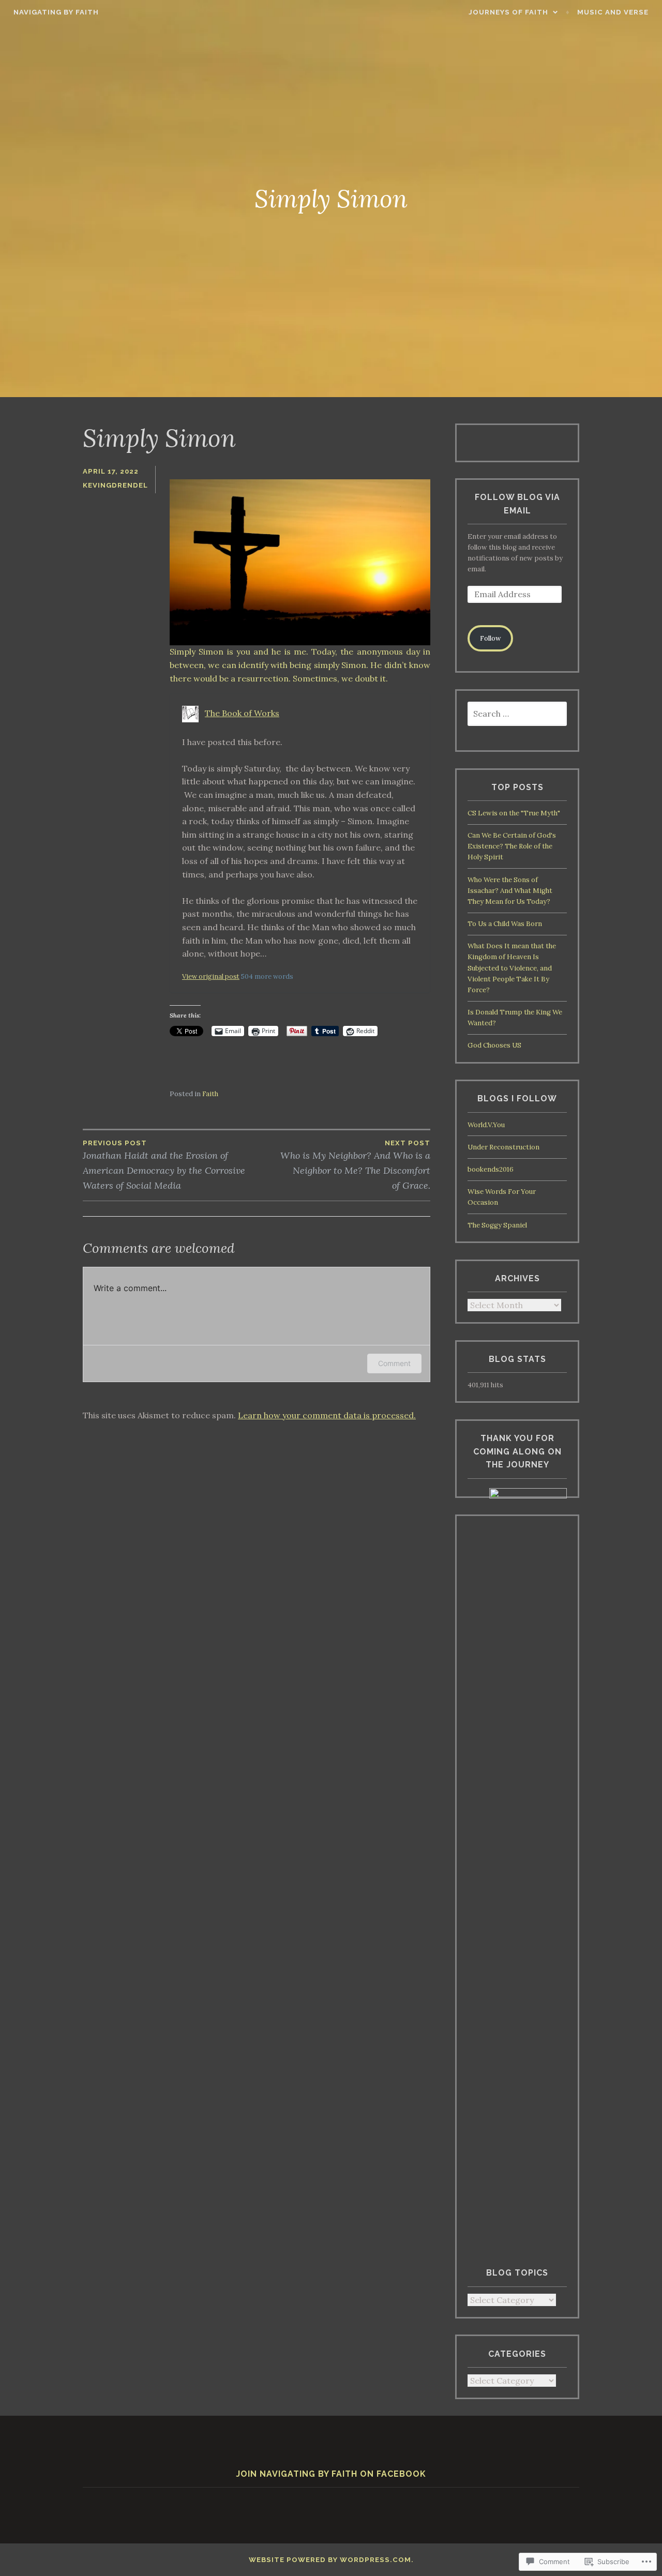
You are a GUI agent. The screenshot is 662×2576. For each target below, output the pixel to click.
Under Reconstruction (503, 1147)
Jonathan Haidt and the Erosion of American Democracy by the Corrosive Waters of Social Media (164, 1165)
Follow (491, 638)
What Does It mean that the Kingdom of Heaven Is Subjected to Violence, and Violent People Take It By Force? (512, 968)
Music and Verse (613, 12)
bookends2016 (491, 1169)
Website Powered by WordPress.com (330, 2560)
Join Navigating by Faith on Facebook (331, 2474)
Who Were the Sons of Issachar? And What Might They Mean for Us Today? (510, 891)
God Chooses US (494, 1045)
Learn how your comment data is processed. (327, 1415)
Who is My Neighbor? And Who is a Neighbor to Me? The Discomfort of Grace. (355, 1165)
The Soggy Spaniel (497, 1225)
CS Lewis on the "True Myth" (514, 813)
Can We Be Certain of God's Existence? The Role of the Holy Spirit (512, 846)
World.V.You (486, 1125)
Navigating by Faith (56, 12)
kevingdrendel (115, 485)
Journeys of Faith (508, 12)
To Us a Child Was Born (505, 924)
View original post (211, 976)
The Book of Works (242, 713)
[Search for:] (517, 714)
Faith (210, 1094)
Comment (394, 1363)
